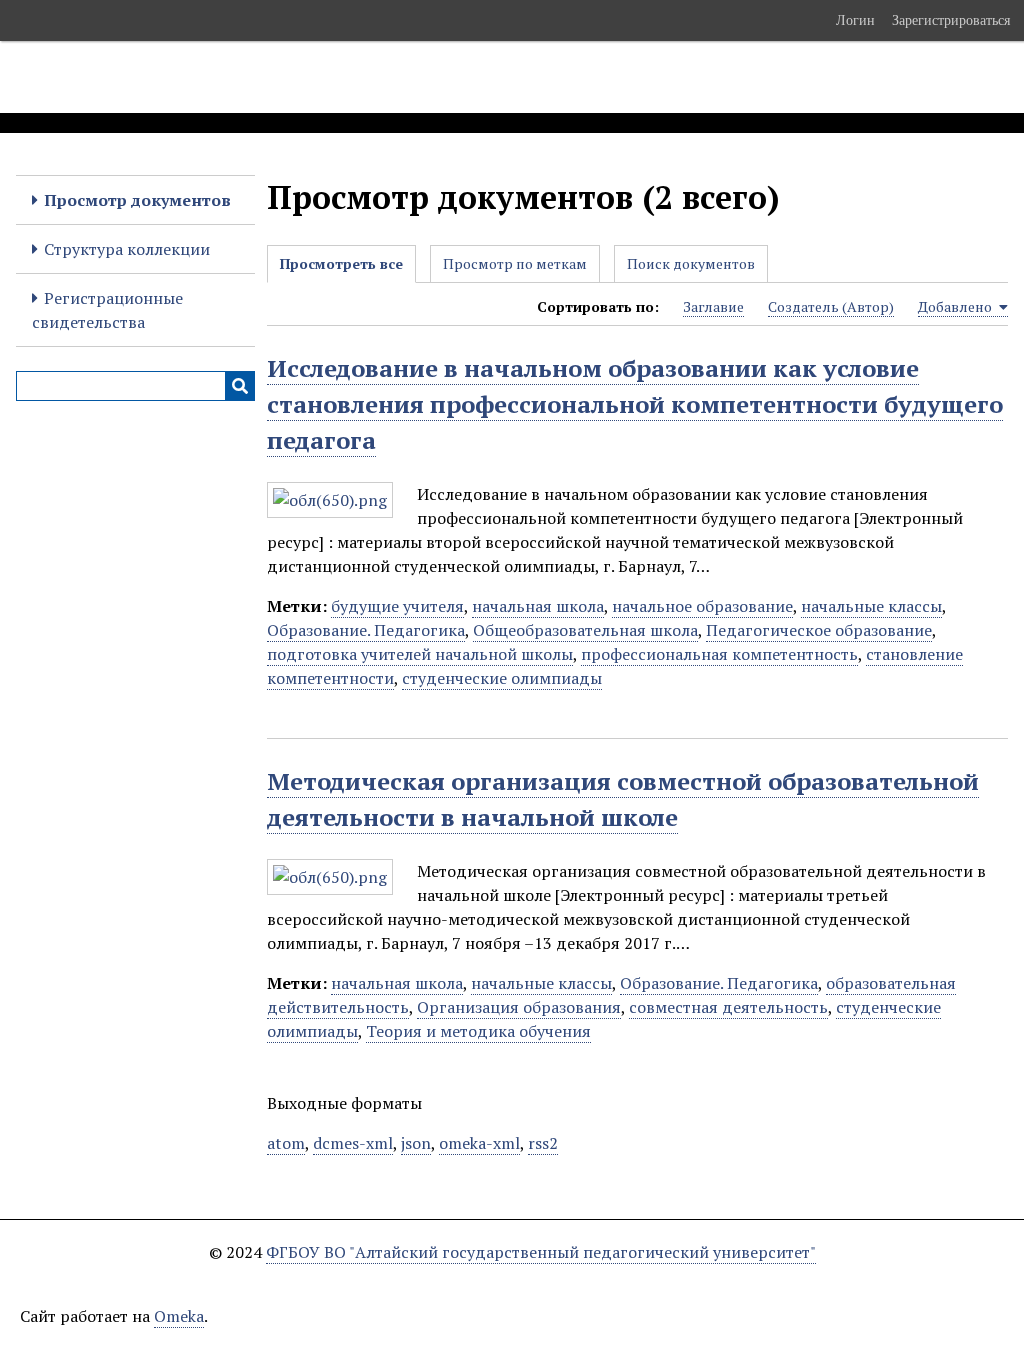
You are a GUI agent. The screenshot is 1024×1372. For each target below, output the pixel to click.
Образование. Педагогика (366, 630)
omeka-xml (479, 1143)
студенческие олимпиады (502, 678)
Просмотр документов (137, 200)
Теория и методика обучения (478, 1031)
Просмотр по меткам (515, 263)
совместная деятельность (728, 1007)
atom (286, 1143)
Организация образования (519, 1007)
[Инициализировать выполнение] (240, 386)
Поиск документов (691, 263)
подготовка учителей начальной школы (420, 654)
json (416, 1143)
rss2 (543, 1143)
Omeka (179, 1316)
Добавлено (956, 306)
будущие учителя (397, 606)
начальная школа (538, 606)
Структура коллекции (127, 249)
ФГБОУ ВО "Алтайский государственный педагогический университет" (541, 1252)
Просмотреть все (341, 263)
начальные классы (871, 606)
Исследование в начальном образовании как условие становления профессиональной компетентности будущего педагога (635, 404)
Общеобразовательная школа (585, 630)
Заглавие (713, 306)
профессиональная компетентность (719, 654)
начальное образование (702, 606)
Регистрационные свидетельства (107, 310)
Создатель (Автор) (831, 306)
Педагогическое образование (819, 630)
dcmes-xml (353, 1143)
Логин (855, 20)
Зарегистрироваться (951, 20)
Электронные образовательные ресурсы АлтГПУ (373, 77)
